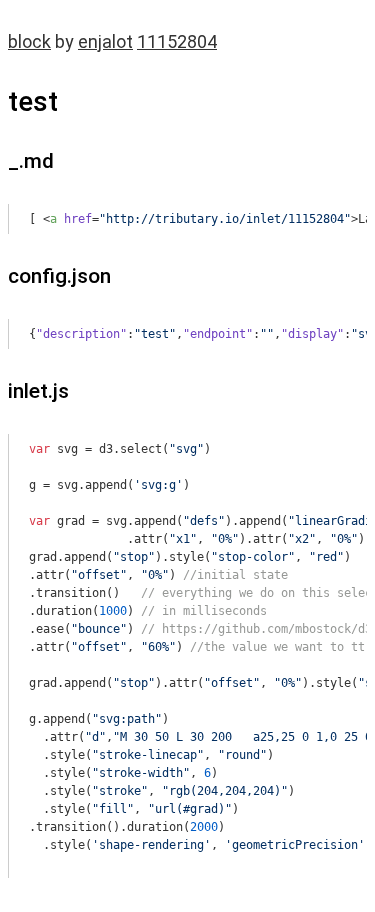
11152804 (177, 41)
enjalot (105, 41)
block (29, 41)
